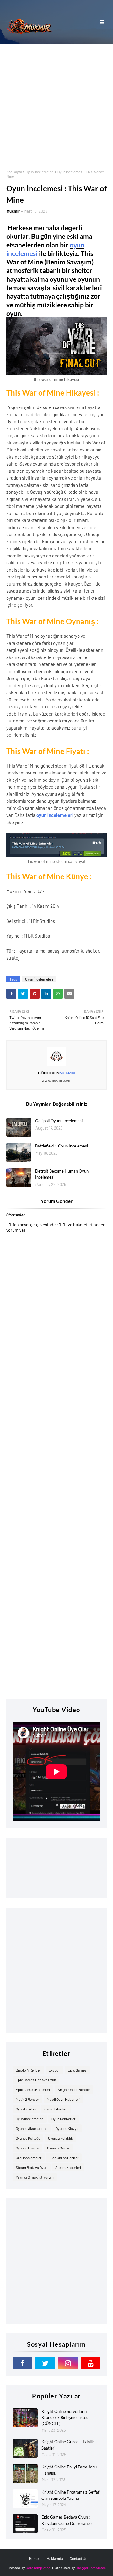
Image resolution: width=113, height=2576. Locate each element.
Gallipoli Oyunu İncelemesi (59, 1121)
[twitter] (45, 2363)
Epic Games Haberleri (33, 2089)
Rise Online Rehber (64, 2158)
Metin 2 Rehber (27, 2099)
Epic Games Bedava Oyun (36, 2080)
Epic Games (77, 2070)
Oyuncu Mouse (59, 2148)
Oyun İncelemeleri (40, 172)
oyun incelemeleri (55, 815)
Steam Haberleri (68, 2167)
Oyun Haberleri (56, 2109)
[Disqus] (56, 1451)
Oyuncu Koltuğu (28, 2138)
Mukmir (13, 211)
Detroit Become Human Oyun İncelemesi (62, 1174)
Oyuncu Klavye (67, 2128)
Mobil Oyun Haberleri (63, 2099)
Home (34, 2558)
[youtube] (91, 2363)
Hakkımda (55, 2558)
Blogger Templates (91, 2568)
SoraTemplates (38, 2568)
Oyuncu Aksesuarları (32, 2128)
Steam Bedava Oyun (32, 2167)
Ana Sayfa (14, 172)
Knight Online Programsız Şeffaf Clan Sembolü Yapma (70, 2495)
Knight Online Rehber (74, 2089)
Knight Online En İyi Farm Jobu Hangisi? (69, 2470)
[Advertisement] (56, 104)
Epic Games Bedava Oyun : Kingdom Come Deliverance (67, 2520)
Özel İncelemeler (29, 2158)
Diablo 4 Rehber (28, 2070)
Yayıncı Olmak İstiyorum (35, 2177)
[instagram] (68, 2363)
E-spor (54, 2070)
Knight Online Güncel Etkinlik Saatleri (68, 2445)
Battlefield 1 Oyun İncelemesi (62, 1146)
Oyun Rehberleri (64, 2119)
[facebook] (22, 2363)
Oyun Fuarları (26, 2109)
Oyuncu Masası (27, 2148)
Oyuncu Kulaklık (60, 2138)
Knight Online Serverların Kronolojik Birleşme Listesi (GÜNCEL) (65, 2417)
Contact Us (78, 2558)
